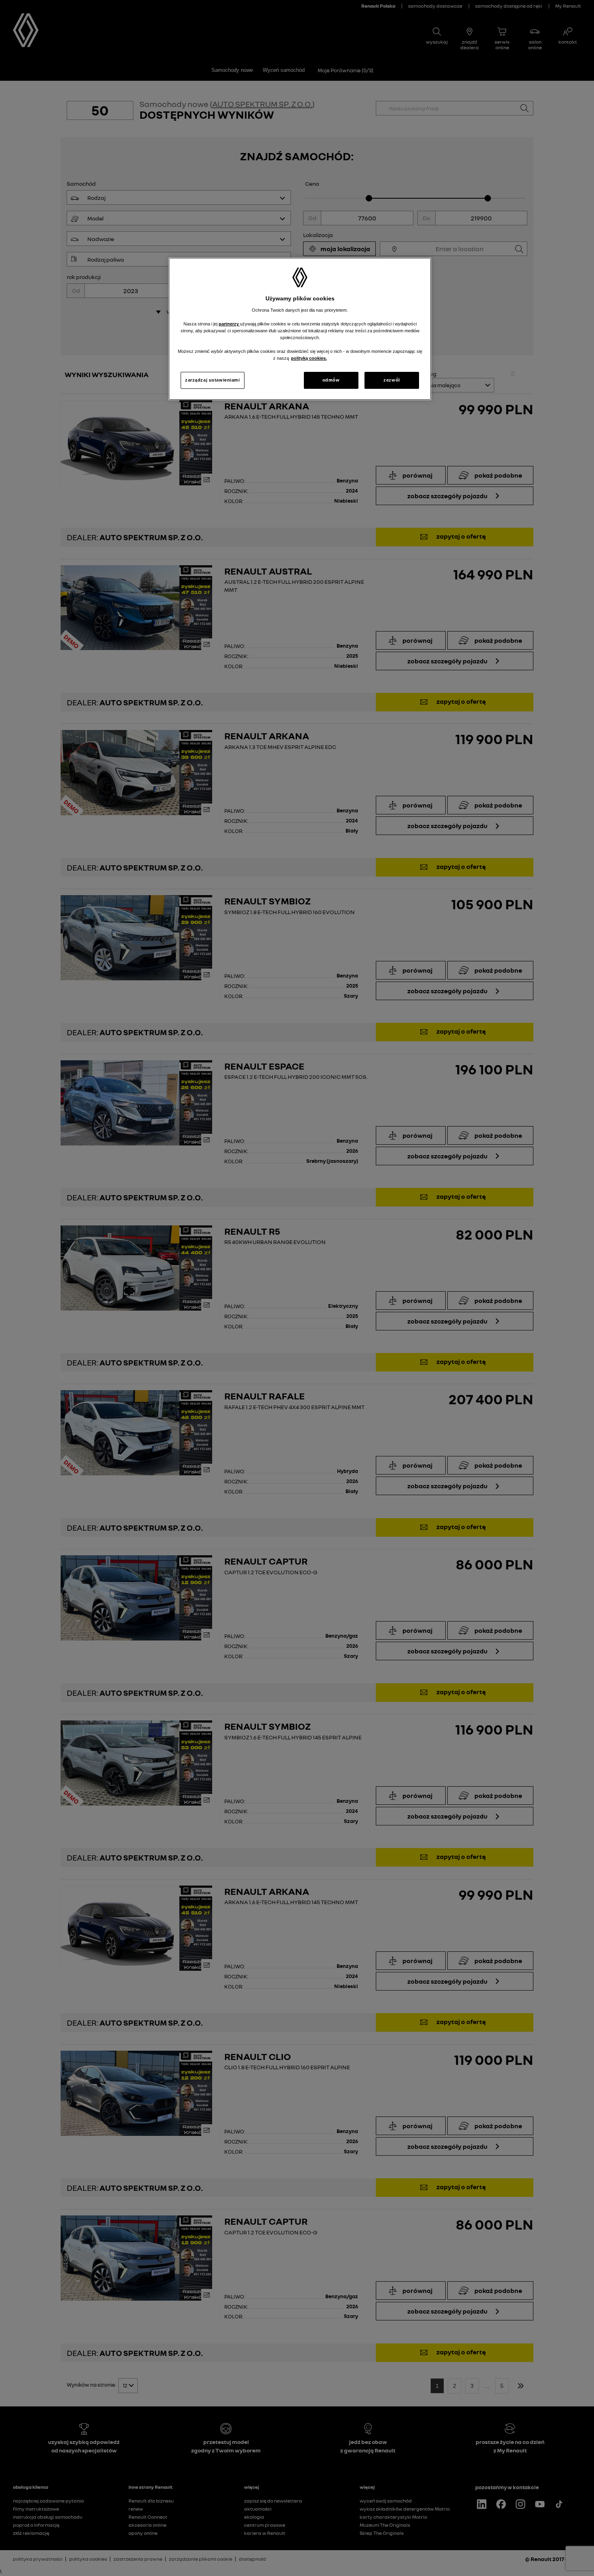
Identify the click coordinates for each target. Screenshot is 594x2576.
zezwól (392, 380)
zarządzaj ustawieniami (213, 380)
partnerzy (229, 324)
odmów (331, 380)
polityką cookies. (309, 358)
